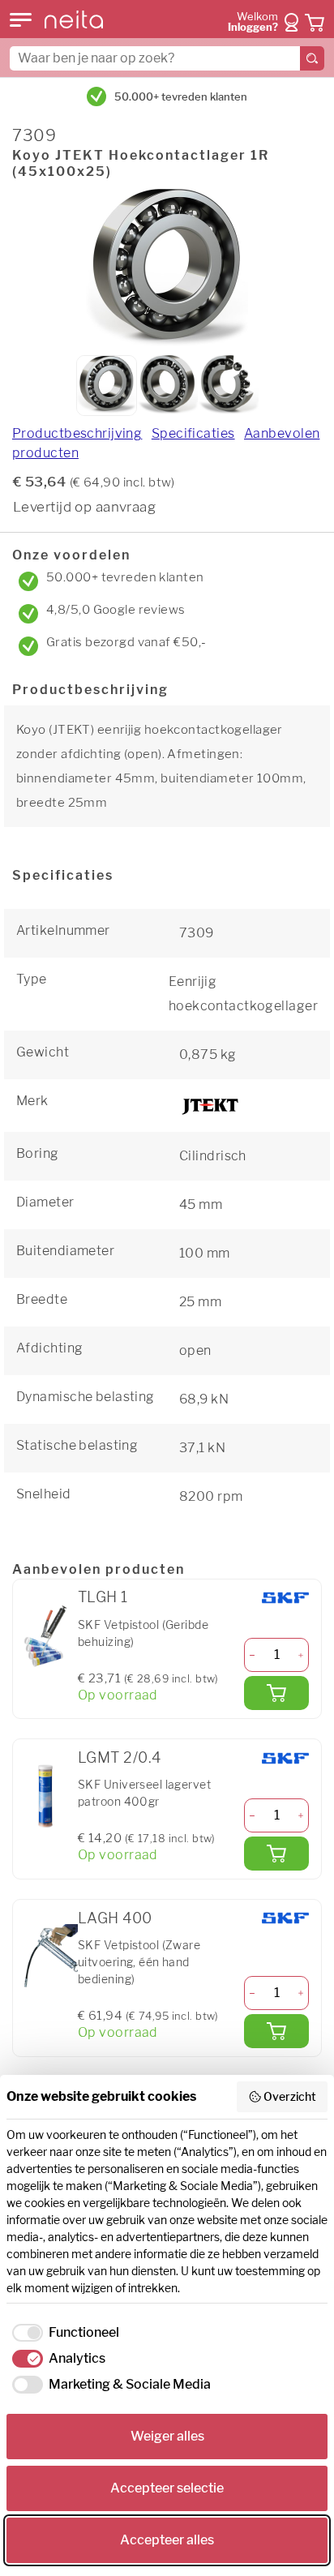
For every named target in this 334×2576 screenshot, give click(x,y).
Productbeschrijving (77, 433)
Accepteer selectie (167, 2488)
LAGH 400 (115, 1918)
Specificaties (193, 433)
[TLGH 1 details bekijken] (45, 1636)
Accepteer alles (167, 2540)
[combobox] (167, 58)
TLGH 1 (103, 1597)
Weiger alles (167, 2436)
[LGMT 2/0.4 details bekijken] (45, 1796)
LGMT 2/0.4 (119, 1757)
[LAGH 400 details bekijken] (45, 1957)
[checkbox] (63, 2333)
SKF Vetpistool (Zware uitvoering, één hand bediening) (139, 1962)
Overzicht (290, 2096)
